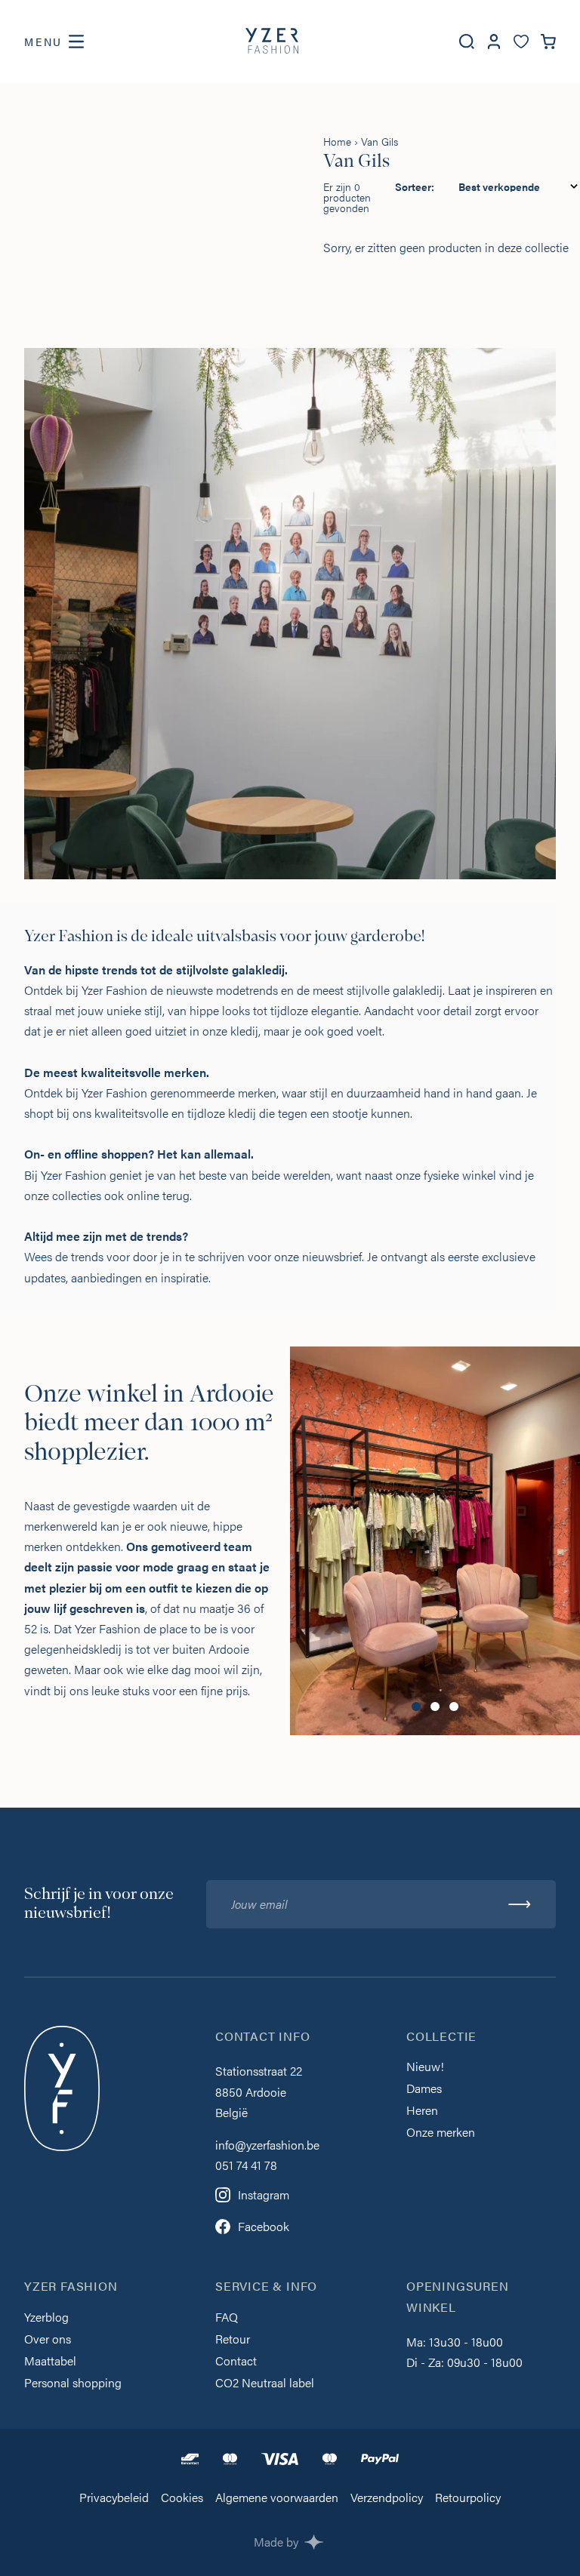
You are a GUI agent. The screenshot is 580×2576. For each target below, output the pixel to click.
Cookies (182, 2499)
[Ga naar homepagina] (272, 42)
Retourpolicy (468, 2499)
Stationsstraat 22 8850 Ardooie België (259, 2091)
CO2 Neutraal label (265, 2384)
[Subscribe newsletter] (520, 1904)
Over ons (48, 2340)
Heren (422, 2111)
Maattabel (50, 2362)
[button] (416, 1707)
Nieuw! (425, 2068)
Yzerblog (46, 2318)
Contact (236, 2362)
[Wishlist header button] (521, 42)
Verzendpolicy (387, 2499)
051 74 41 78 (246, 2165)
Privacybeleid (114, 2499)
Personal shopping (73, 2384)
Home (337, 141)
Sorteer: (415, 186)
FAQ (227, 2318)
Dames (424, 2090)
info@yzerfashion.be (267, 2145)
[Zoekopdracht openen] (467, 42)
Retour (233, 2340)
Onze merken (441, 2133)
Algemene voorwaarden (277, 2499)
